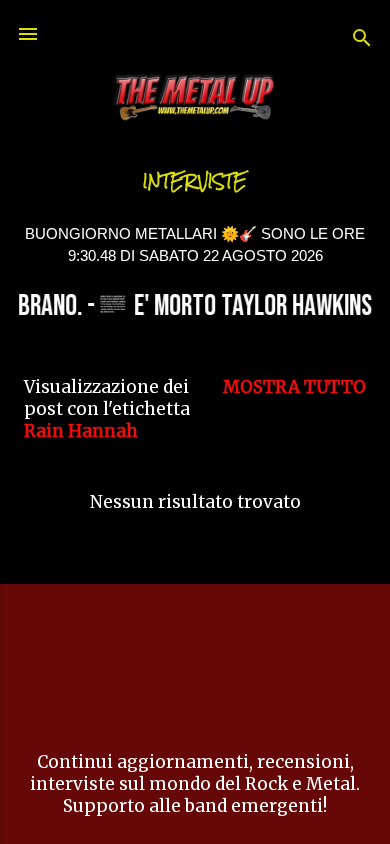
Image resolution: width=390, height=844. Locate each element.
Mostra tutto (294, 387)
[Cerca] (362, 40)
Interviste (195, 181)
